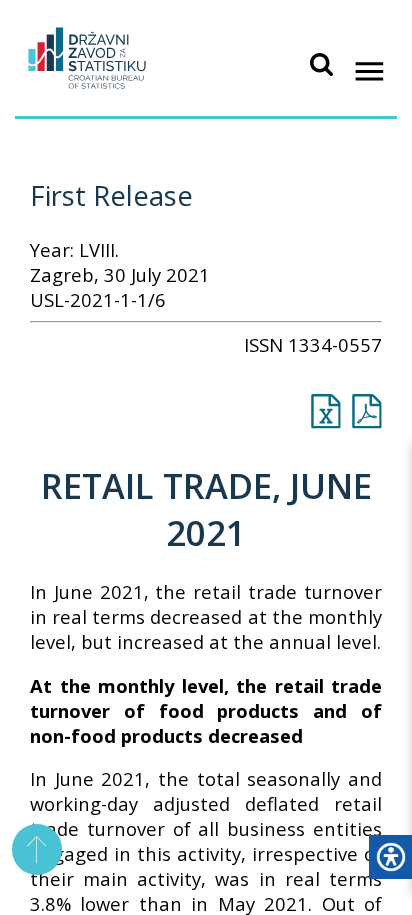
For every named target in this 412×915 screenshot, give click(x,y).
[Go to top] (37, 849)
